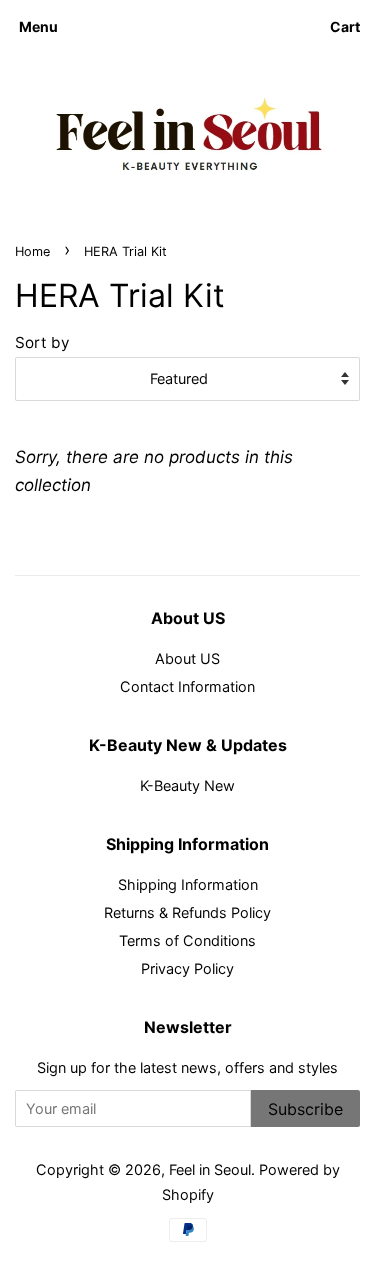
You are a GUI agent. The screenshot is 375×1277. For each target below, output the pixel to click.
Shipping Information (188, 884)
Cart (345, 26)
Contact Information (187, 686)
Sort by (42, 342)
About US (187, 658)
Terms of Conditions (187, 940)
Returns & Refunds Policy (187, 912)
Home (32, 251)
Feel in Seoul (210, 1169)
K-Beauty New (187, 785)
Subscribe (305, 1109)
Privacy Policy (187, 968)
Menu (38, 26)
